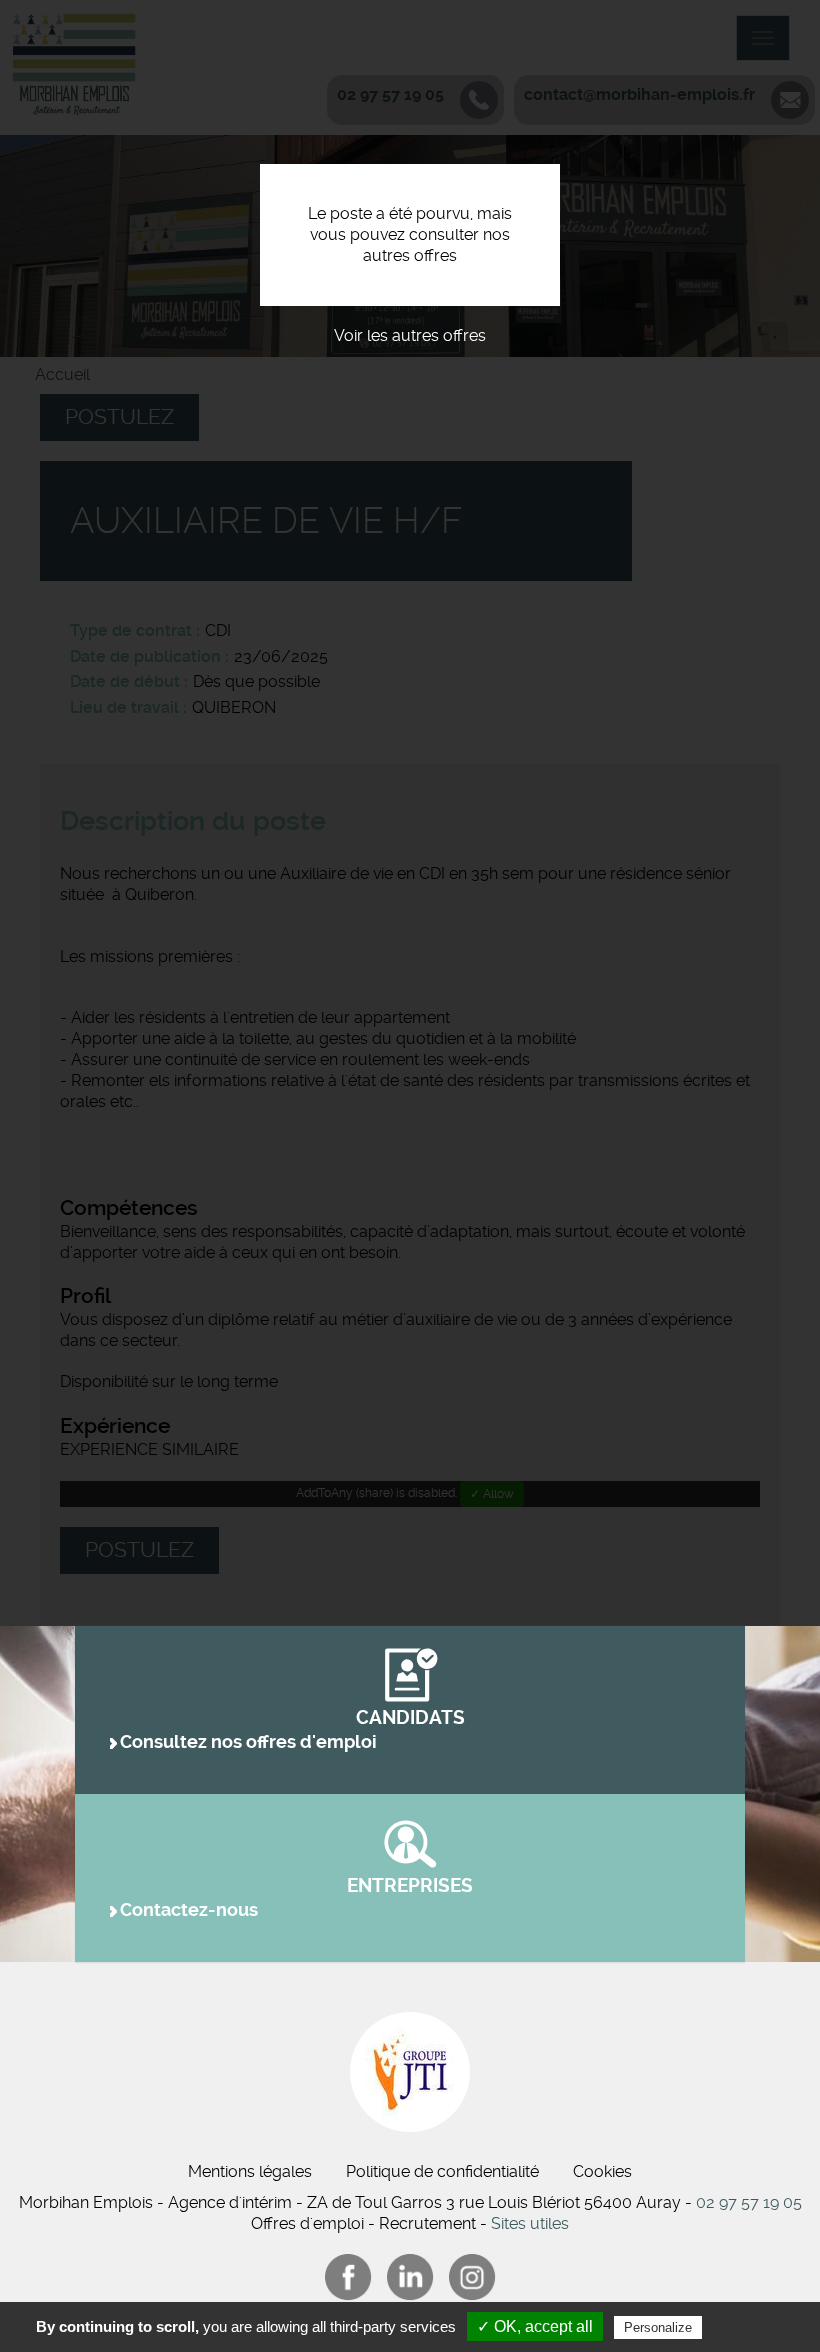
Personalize (658, 2327)
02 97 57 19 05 (749, 2202)
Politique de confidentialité (442, 2171)
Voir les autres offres (410, 335)
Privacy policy (755, 2327)
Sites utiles (530, 2223)
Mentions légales (250, 2171)
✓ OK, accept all (535, 2326)
